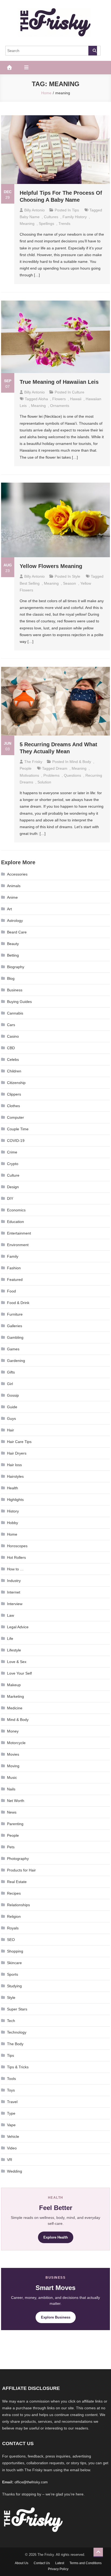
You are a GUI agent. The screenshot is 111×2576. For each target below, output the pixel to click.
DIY (10, 1198)
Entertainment (19, 1233)
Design (13, 1187)
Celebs (13, 1059)
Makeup (14, 1685)
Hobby (13, 1523)
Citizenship (16, 1083)
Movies (13, 1754)
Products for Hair (21, 1870)
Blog (11, 978)
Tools (11, 2079)
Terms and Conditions (86, 2563)
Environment (18, 1245)
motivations (29, 775)
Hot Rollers (16, 1557)
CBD (11, 1048)
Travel (12, 2102)
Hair (11, 1430)
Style (76, 576)
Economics (16, 1210)
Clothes (13, 1106)
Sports (13, 1974)
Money (13, 1731)
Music (12, 1777)
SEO (11, 1940)
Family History (75, 217)
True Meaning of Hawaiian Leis (59, 382)
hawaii (76, 399)
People (26, 768)
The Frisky (33, 762)
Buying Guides (19, 1002)
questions (72, 775)
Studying (14, 1986)
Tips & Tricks (18, 2067)
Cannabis (15, 1013)
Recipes (14, 1893)
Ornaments (60, 406)
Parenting (15, 1824)
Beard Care (17, 932)
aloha (43, 399)
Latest (60, 2563)
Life (10, 1639)
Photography (18, 1859)
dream (62, 768)
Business (15, 990)
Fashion (14, 1268)
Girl (10, 1384)
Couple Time (18, 1129)
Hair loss (14, 1465)
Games (13, 1349)
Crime (12, 1152)
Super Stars (17, 2009)
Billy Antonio (34, 210)
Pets (11, 1847)
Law (11, 1615)
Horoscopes (17, 1546)
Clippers (14, 1094)
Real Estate (17, 1882)
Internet (14, 1592)
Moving (13, 1766)
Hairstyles (15, 1476)
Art (9, 909)
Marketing (15, 1696)
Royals (13, 1928)
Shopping (15, 1951)
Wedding (15, 2171)
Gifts (11, 1372)
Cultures (51, 217)
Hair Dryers (17, 1453)
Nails (11, 1789)
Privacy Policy (58, 2569)
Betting (13, 955)
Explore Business (56, 2317)
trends (64, 224)
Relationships (18, 1905)
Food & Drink (18, 1303)
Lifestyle (14, 1650)
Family (13, 1256)
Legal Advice (18, 1627)
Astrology (15, 921)
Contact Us (42, 2563)
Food (11, 1291)
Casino (13, 1036)
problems (51, 775)
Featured (15, 1280)
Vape (11, 2125)
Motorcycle (16, 1743)
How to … (15, 1569)
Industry (14, 1581)
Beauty (13, 944)
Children (14, 1071)
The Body (15, 2044)
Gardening (16, 1361)
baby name (30, 217)
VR (10, 2160)
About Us (22, 2563)
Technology (17, 2032)
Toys (11, 2090)
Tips (75, 210)
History (13, 1511)
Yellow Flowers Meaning (51, 566)
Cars (11, 1025)
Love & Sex (17, 1662)
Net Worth (16, 1801)
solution (44, 782)
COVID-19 (16, 1141)
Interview (15, 1604)
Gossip (13, 1395)
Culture (78, 392)
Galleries (15, 1326)
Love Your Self (19, 1673)
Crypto (13, 1164)
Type (11, 2113)
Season (70, 583)
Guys (11, 1418)
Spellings (46, 224)
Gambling (15, 1337)
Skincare (14, 1963)
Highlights (15, 1500)
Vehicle (13, 2136)
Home (12, 1534)
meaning (27, 224)
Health (13, 1488)
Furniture (15, 1314)
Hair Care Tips (19, 1442)
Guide (12, 1407)
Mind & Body (80, 762)
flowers (59, 399)
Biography (16, 967)
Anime (12, 897)
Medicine (15, 1708)
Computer (15, 1117)
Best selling (30, 583)
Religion (14, 1916)
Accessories (17, 874)
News (12, 1812)
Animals (14, 886)
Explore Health (56, 2237)
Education (15, 1222)
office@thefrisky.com (31, 2482)
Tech (11, 2021)
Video (12, 2148)
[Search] (93, 51)
